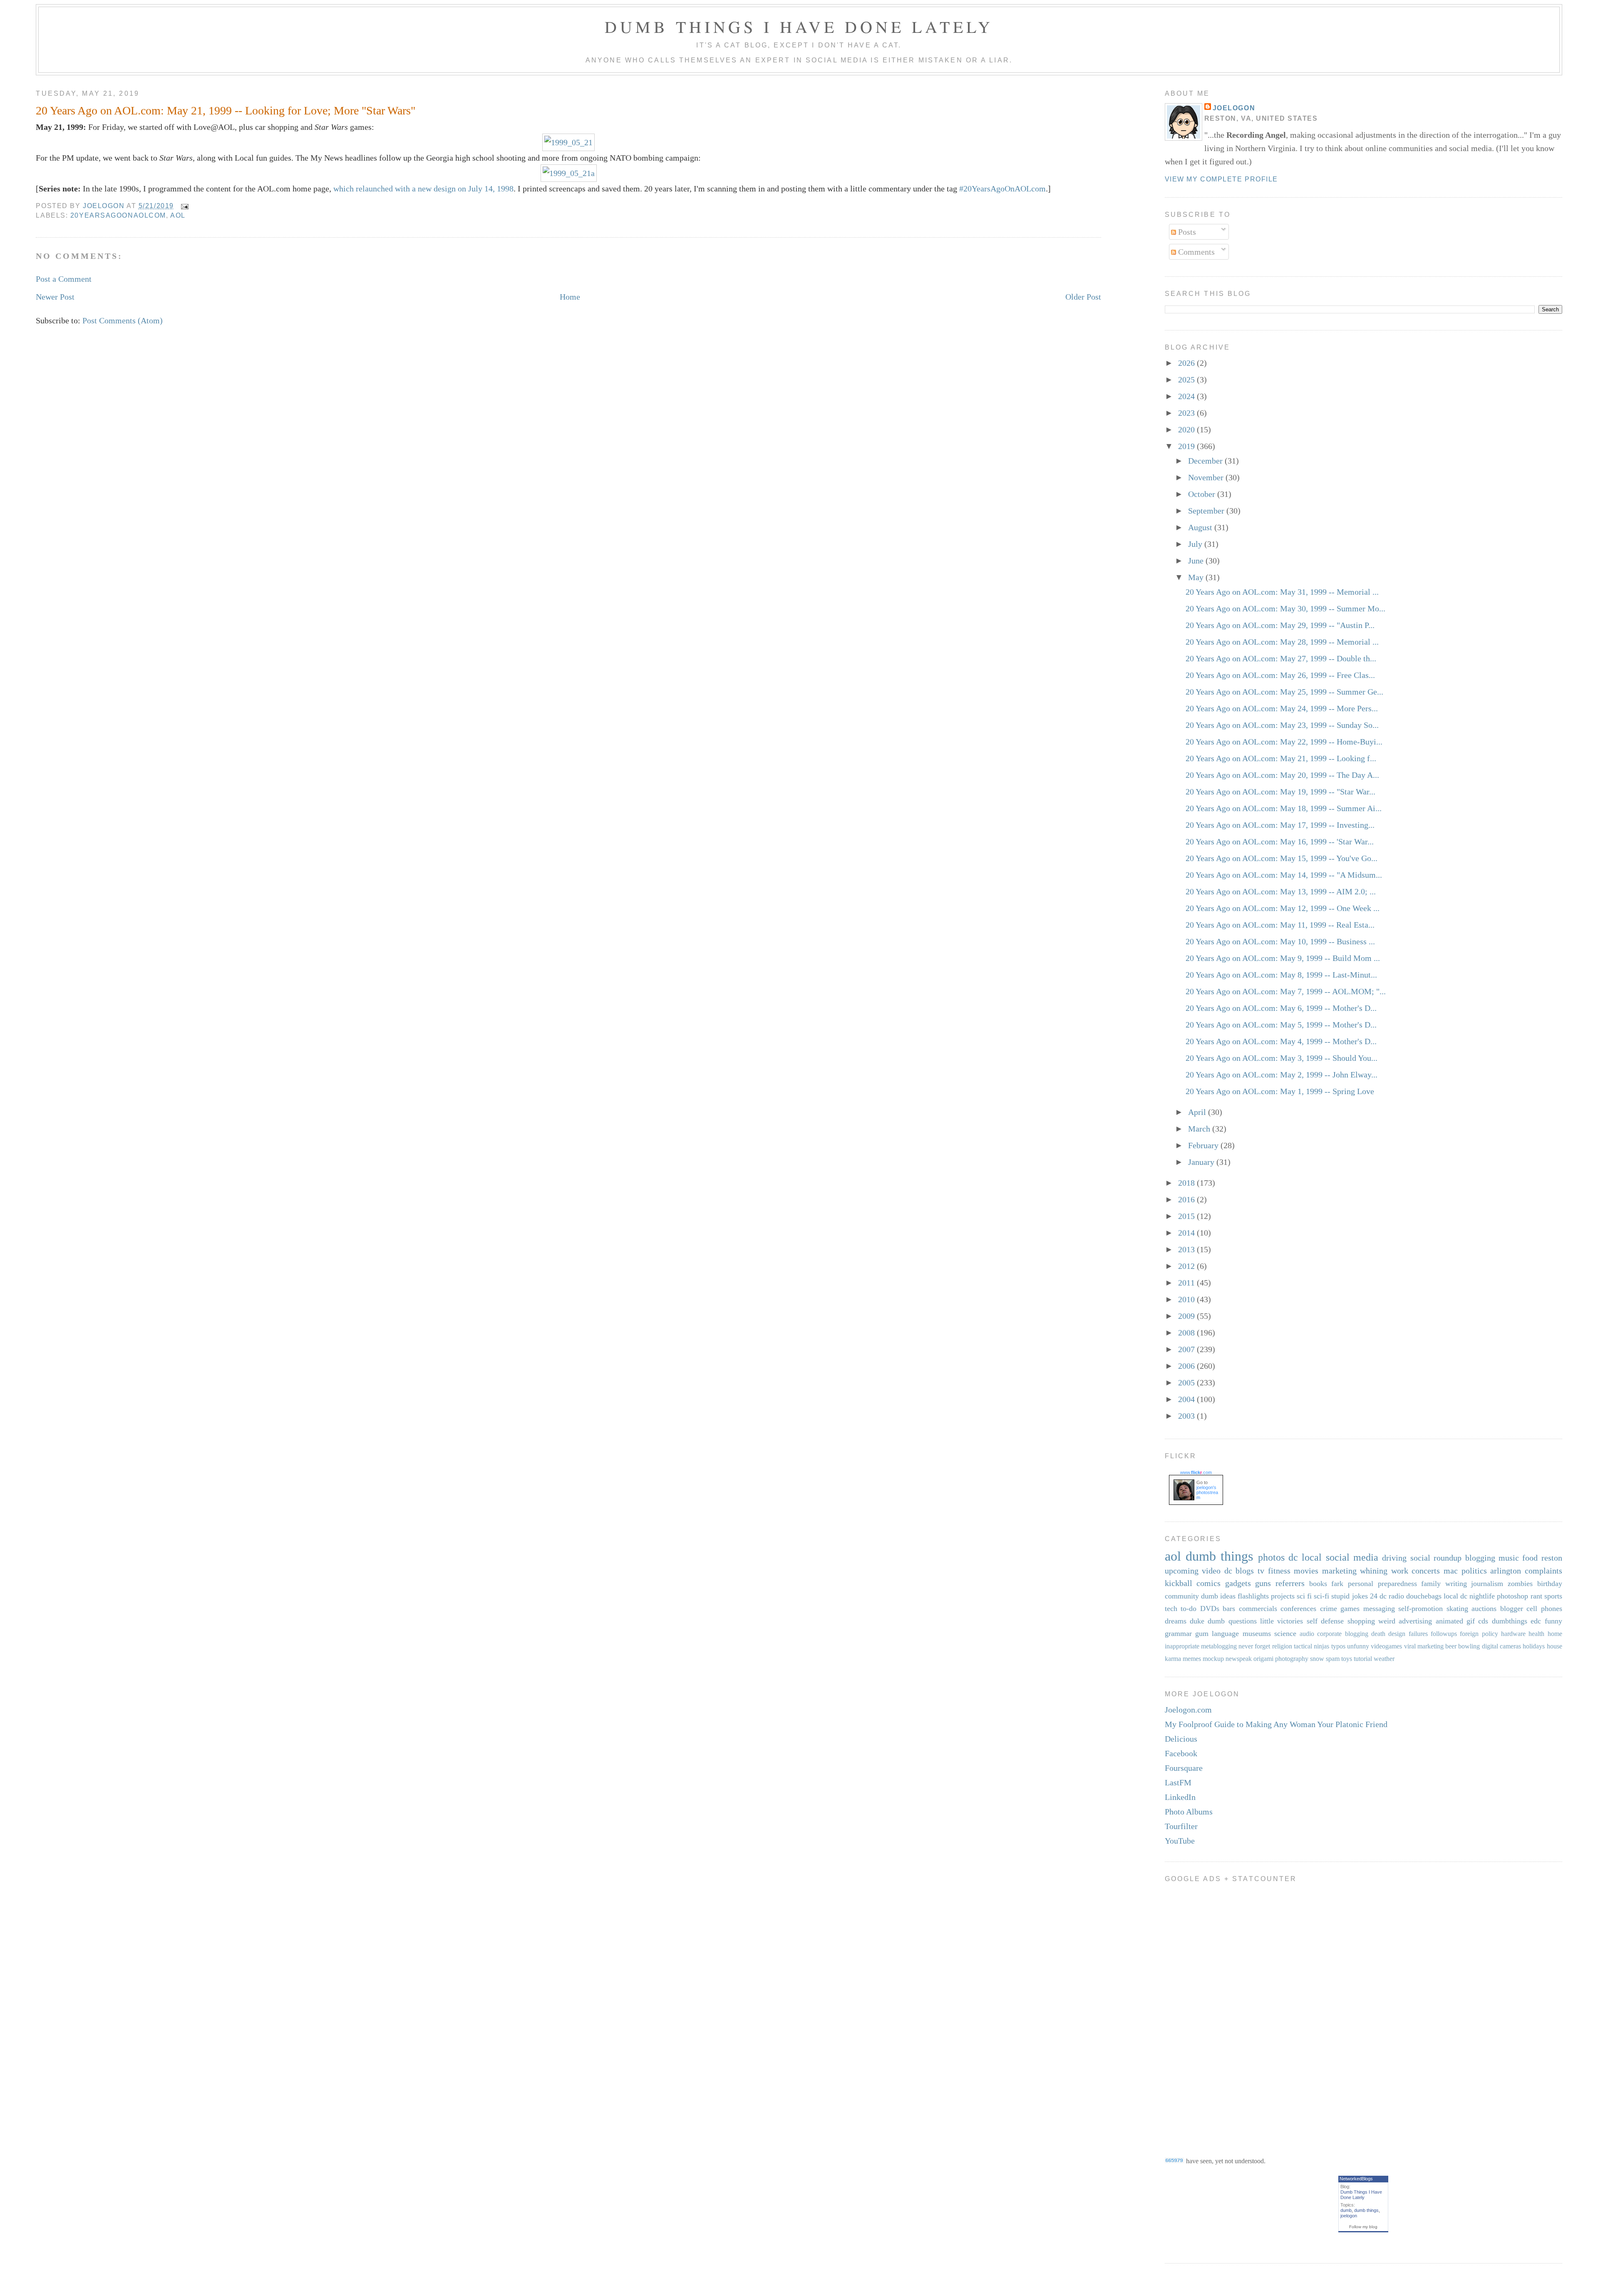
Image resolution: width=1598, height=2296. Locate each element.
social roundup (1436, 1558)
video (1211, 1571)
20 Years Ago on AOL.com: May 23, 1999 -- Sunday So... (1282, 725)
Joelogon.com (1188, 1710)
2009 (1187, 1316)
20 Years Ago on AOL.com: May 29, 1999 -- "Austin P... (1280, 625)
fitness (1279, 1571)
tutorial (1363, 1659)
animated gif (1455, 1621)
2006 (1187, 1366)
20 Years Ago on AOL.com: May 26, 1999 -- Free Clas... (1280, 675)
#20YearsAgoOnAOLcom (1002, 189)
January (1202, 1162)
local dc (1455, 1596)
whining (1374, 1571)
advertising (1415, 1621)
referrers (1290, 1583)
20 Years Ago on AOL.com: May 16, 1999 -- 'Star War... (1280, 841)
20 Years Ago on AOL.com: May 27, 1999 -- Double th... (1281, 658)
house (1555, 1646)
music (1509, 1558)
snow (1317, 1659)
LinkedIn (1180, 1797)
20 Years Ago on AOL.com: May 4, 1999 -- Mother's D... (1281, 1041)
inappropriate (1182, 1646)
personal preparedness (1382, 1584)
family (1431, 1584)
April (1198, 1112)
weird (1387, 1621)
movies (1306, 1571)
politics (1474, 1571)
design (1397, 1634)
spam (1333, 1659)
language (1225, 1633)
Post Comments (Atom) (123, 320)
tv (1261, 1571)
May (1197, 577)
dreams (1176, 1621)
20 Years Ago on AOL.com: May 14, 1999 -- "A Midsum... (1284, 875)
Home (570, 297)
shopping (1361, 1621)
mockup (1213, 1659)
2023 (1187, 413)
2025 (1187, 380)
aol (178, 215)
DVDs (1210, 1608)
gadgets (1238, 1583)
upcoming (1182, 1571)
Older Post (1083, 297)
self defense (1325, 1621)
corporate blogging (1342, 1634)
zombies (1520, 1584)
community (1182, 1596)
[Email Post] (184, 206)
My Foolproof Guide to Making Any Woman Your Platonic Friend (1276, 1724)
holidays (1534, 1646)
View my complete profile (1221, 179)
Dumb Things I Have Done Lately (799, 26)
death (1378, 1634)
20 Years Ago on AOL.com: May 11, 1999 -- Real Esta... (1280, 925)
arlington (1506, 1571)
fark (1337, 1584)
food (1530, 1558)
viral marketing (1424, 1646)
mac (1451, 1571)
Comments (1195, 252)
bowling (1469, 1646)
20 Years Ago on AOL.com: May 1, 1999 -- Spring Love (1280, 1091)
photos (1271, 1557)
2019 (1187, 446)
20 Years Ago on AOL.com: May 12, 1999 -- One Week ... (1283, 908)
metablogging (1219, 1646)
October (1203, 494)
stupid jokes (1349, 1596)
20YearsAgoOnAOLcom (118, 215)
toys (1347, 1659)
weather (1384, 1659)
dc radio (1392, 1596)
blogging (1480, 1558)
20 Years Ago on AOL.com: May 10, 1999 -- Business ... (1280, 941)
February (1204, 1145)
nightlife (1482, 1596)
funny (1553, 1621)
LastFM (1178, 1782)
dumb (1346, 2210)
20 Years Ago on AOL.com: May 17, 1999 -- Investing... (1280, 825)
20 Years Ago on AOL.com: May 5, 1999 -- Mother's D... (1281, 1025)
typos (1338, 1646)
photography (1292, 1659)
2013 (1187, 1249)
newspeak (1239, 1659)
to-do (1189, 1608)
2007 (1187, 1349)
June (1197, 561)
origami (1263, 1659)
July (1196, 544)
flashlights (1253, 1596)
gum (1202, 1633)
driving (1394, 1558)
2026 (1187, 363)
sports (1553, 1596)
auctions (1484, 1608)
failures (1418, 1634)
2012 (1187, 1266)
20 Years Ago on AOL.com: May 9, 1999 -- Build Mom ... (1283, 958)
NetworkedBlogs (1356, 2179)
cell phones (1544, 1608)
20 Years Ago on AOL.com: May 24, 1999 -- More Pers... (1282, 708)
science (1285, 1633)
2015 (1187, 1216)
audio (1307, 1634)
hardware (1513, 1634)
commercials (1258, 1608)
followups (1444, 1634)
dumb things (1219, 1556)
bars (1229, 1608)
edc (1536, 1621)
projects (1283, 1596)
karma (1173, 1659)
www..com (1196, 1472)
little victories (1282, 1621)
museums (1257, 1633)
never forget (1254, 1646)
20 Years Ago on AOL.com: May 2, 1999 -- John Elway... (1282, 1075)
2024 (1187, 396)
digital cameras (1501, 1646)
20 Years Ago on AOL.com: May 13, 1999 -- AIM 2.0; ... (1281, 891)
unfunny (1358, 1646)
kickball (1179, 1583)
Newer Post (55, 297)
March (1200, 1129)
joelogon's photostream (1207, 1492)
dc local (1305, 1557)
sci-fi (1321, 1596)
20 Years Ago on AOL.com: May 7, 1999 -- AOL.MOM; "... (1286, 991)
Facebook (1181, 1753)
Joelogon (1234, 108)
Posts (1186, 232)
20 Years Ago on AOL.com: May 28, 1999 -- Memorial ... (1282, 642)
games (1350, 1608)
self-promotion (1421, 1608)
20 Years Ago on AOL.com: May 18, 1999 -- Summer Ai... (1284, 808)
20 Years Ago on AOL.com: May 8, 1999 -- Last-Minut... (1281, 975)
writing (1456, 1584)
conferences (1298, 1608)
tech (1171, 1608)
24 (1374, 1596)
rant (1536, 1596)
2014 (1187, 1233)
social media (1352, 1557)
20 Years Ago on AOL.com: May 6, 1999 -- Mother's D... (1281, 1008)
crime (1329, 1608)
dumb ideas (1218, 1596)
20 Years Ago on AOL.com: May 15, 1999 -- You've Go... (1282, 858)
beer (1451, 1646)
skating (1457, 1608)
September (1207, 511)
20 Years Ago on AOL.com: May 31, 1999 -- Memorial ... (1282, 592)
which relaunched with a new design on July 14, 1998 (423, 189)
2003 (1187, 1416)
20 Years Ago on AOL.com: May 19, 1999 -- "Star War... (1280, 792)
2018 (1187, 1183)
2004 (1187, 1399)
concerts (1426, 1571)
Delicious (1181, 1739)
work (1400, 1571)
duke (1197, 1621)
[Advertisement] (1198, 2013)
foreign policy (1479, 1634)
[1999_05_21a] (569, 173)
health (1536, 1634)
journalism (1487, 1584)
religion (1282, 1646)
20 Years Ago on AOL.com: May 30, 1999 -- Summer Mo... (1285, 608)
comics (1208, 1583)
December (1206, 461)
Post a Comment (64, 279)
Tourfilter (1181, 1826)
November (1207, 477)
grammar (1178, 1633)
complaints (1543, 1571)
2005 (1187, 1383)
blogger (1512, 1608)
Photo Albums (1189, 1812)
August (1201, 527)
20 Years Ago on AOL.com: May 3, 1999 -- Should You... (1282, 1058)
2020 (1187, 429)
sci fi (1304, 1596)
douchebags (1424, 1596)
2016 (1187, 1199)
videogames (1386, 1646)
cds (1483, 1621)
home (1555, 1634)
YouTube (1180, 1841)
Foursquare (1184, 1768)
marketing (1339, 1571)
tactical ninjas (1311, 1646)
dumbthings (1510, 1621)
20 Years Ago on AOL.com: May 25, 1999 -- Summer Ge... (1284, 692)
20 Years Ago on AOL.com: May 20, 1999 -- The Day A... (1282, 775)
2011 (1187, 1283)
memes (1192, 1659)
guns (1263, 1583)
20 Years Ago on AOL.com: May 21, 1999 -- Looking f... (1281, 758)
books (1318, 1584)
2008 (1187, 1333)
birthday (1550, 1584)
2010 (1187, 1299)
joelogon (1349, 2216)
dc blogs (1239, 1571)
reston (1552, 1558)
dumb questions (1232, 1621)
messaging (1379, 1608)
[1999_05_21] (568, 142)
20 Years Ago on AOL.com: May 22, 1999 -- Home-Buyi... (1284, 742)
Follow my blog (1363, 2227)
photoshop (1512, 1596)
